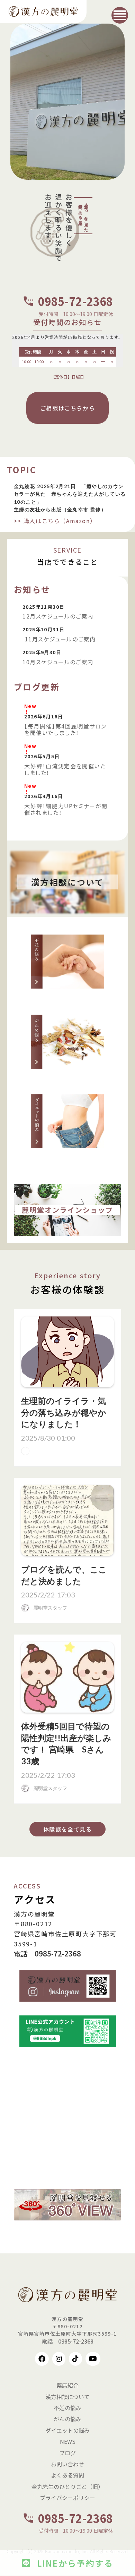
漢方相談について (67, 2397)
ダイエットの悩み (67, 2430)
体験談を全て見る (68, 1829)
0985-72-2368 (75, 301)
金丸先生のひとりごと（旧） (67, 2487)
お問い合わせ (67, 2464)
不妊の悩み (67, 2408)
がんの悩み (67, 2419)
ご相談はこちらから (67, 408)
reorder (120, 15)
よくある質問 (67, 2475)
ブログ (67, 2453)
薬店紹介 (67, 2385)
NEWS (68, 2441)
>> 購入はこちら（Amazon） (55, 521)
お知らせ (32, 589)
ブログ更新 (37, 687)
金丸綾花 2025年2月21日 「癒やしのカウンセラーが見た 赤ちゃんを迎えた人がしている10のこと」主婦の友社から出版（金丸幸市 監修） (70, 498)
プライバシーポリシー (67, 2498)
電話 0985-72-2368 (47, 1954)
